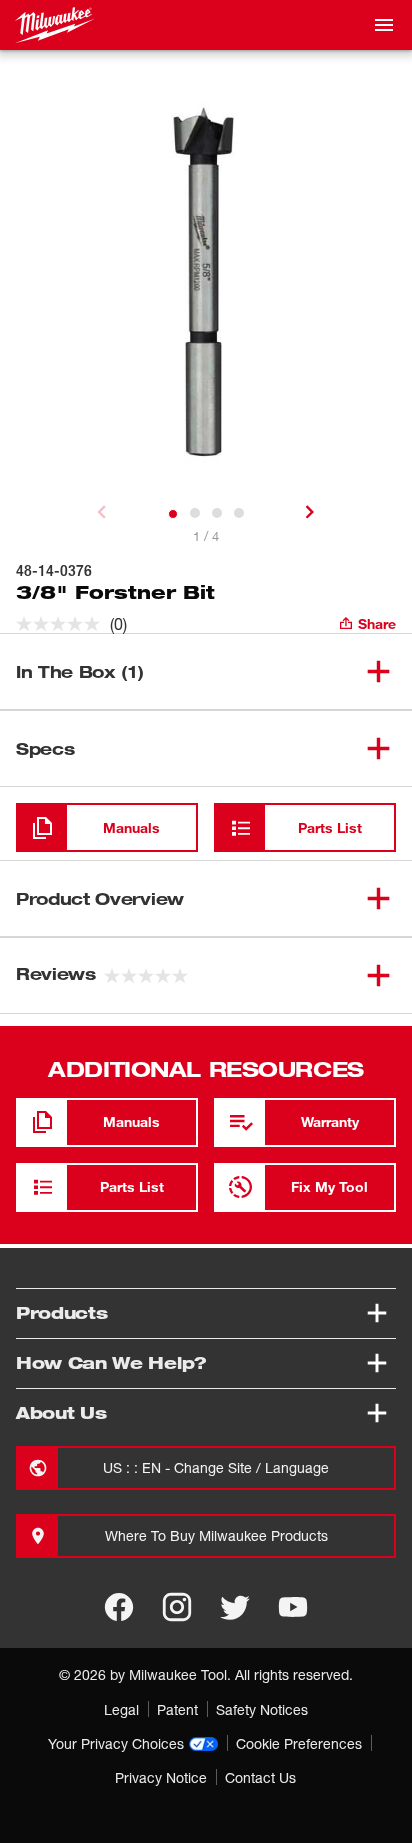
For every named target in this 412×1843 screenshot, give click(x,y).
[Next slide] (310, 512)
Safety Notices (262, 1709)
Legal (121, 1709)
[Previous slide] (102, 512)
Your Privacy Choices (116, 1743)
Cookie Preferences (299, 1743)
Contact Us (260, 1777)
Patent (177, 1709)
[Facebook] (119, 1607)
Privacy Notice (161, 1777)
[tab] (173, 514)
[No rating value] (63, 624)
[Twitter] (235, 1607)
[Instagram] (177, 1607)
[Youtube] (293, 1607)
